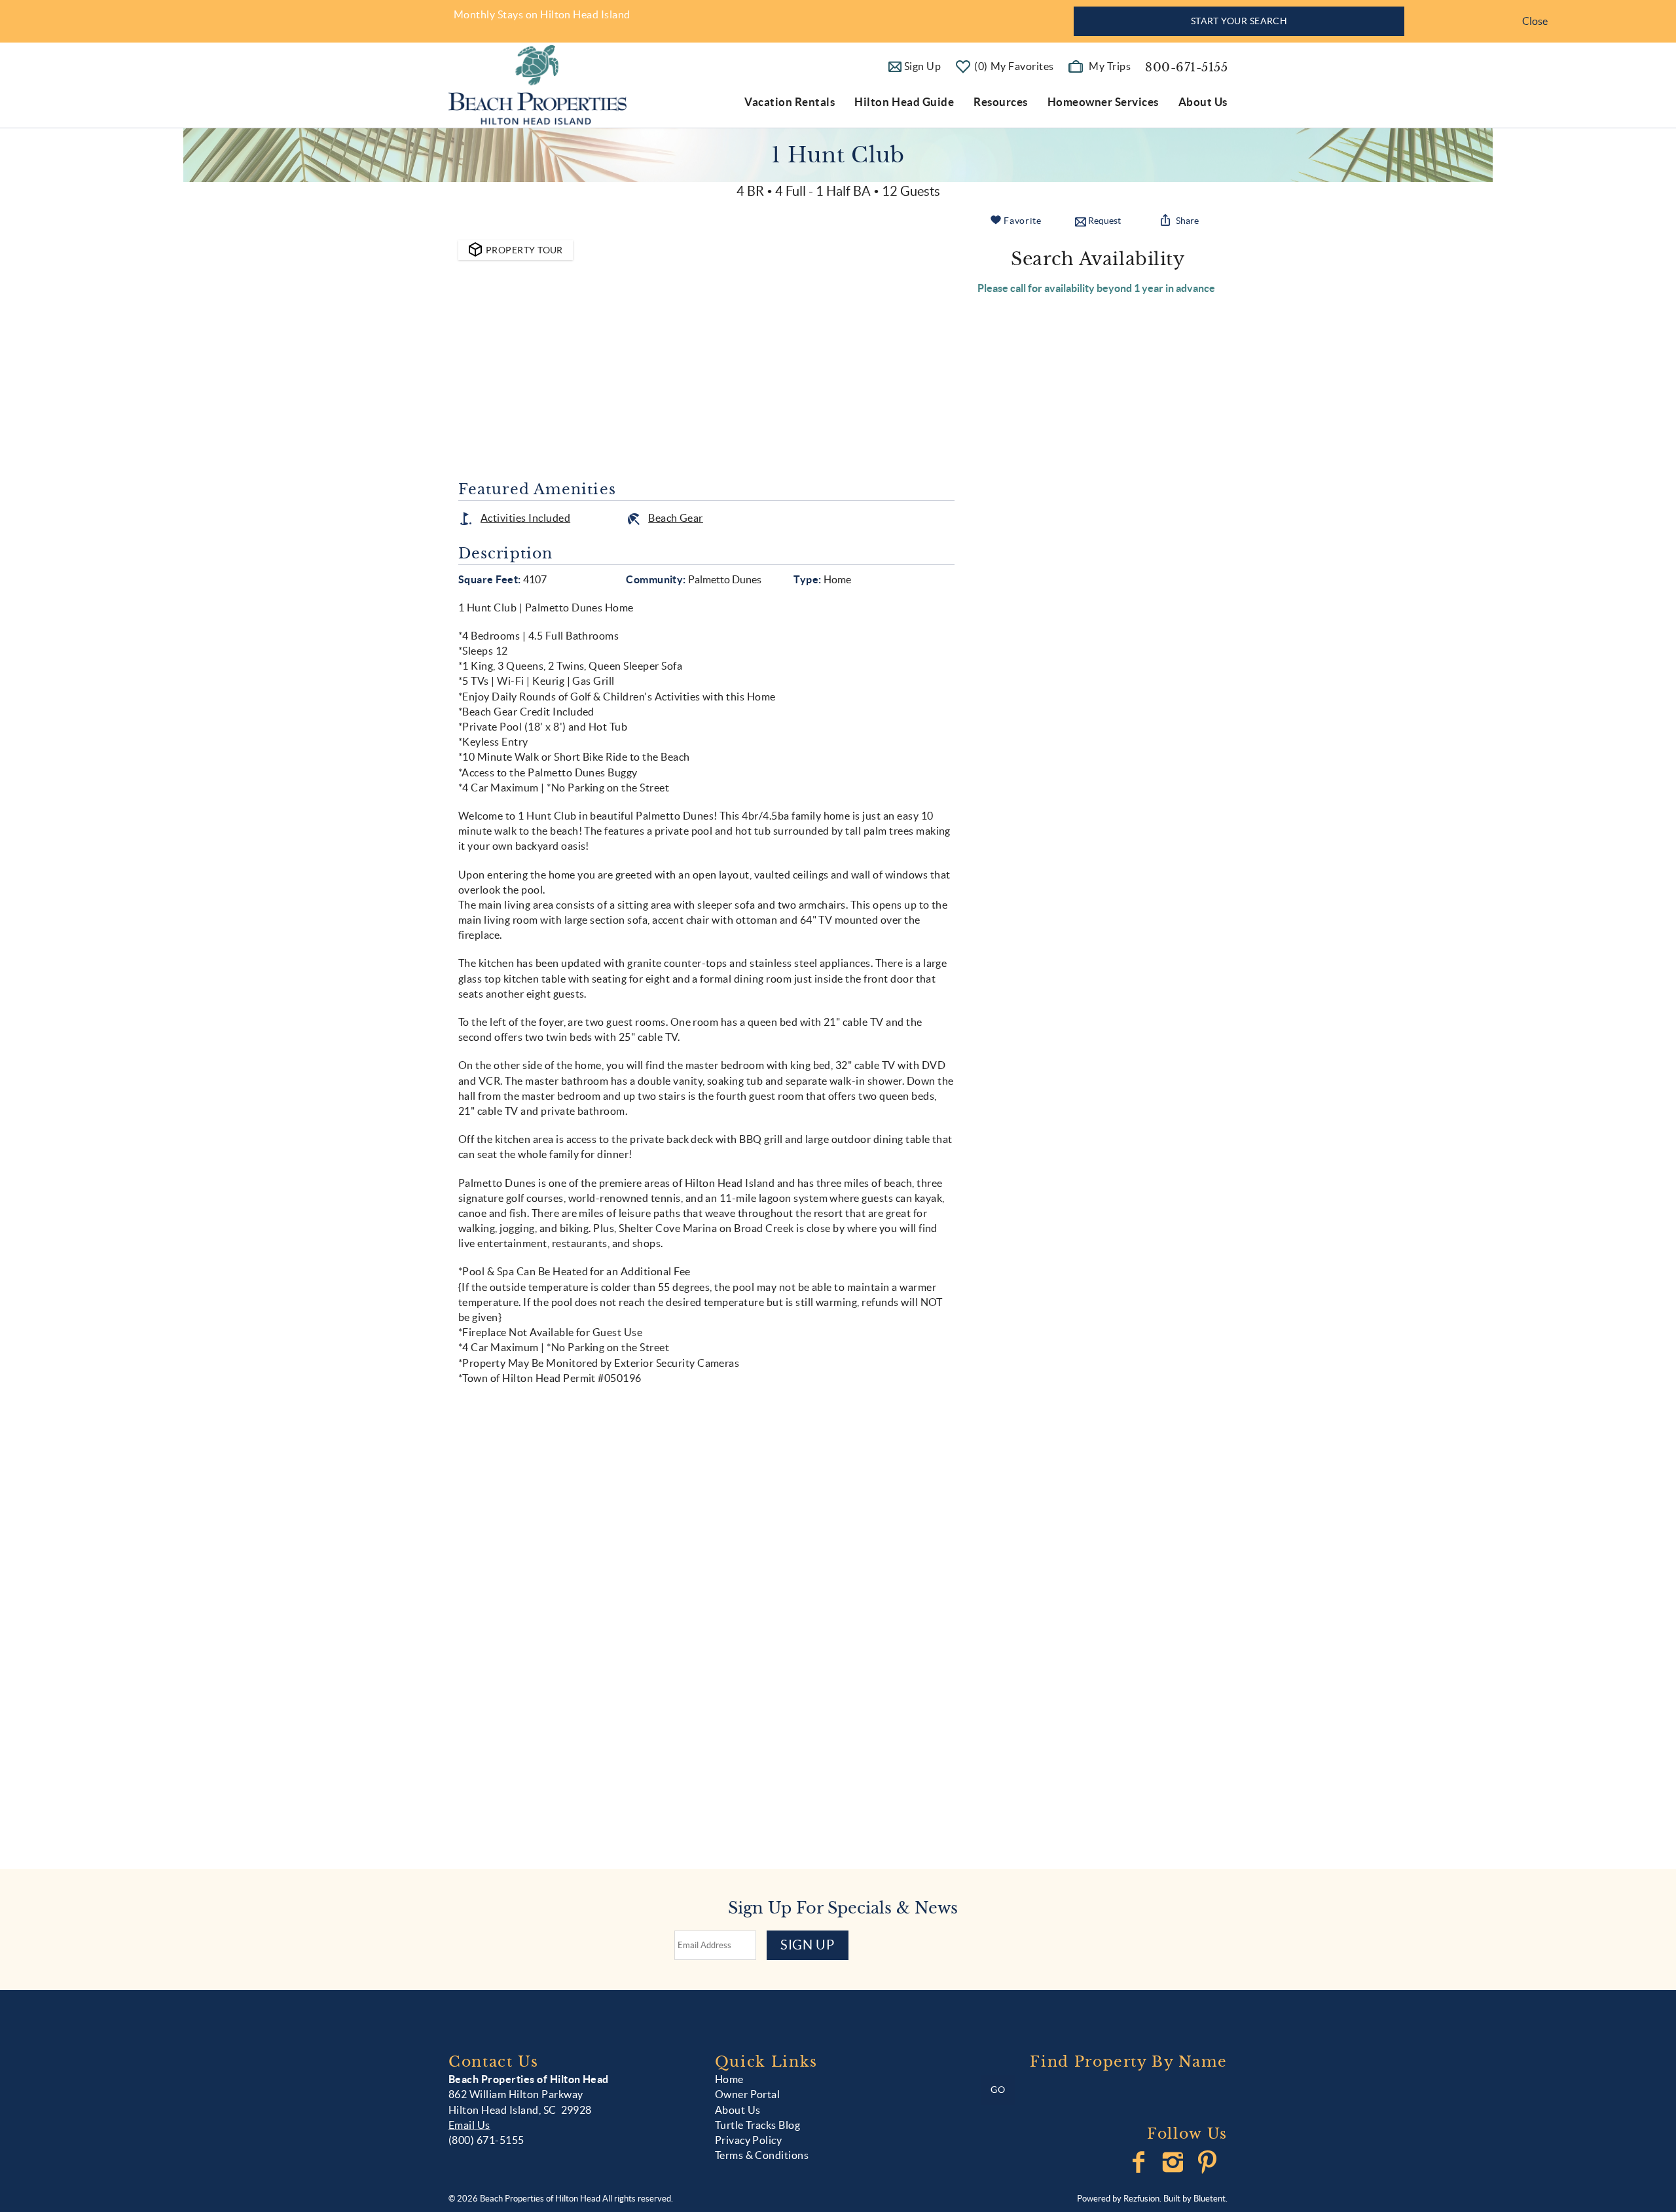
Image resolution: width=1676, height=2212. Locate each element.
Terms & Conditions (762, 2155)
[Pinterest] (1209, 2162)
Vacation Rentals (790, 102)
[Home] (537, 84)
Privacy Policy (749, 2140)
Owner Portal (748, 2094)
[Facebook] (1140, 2162)
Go (998, 2090)
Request (1104, 221)
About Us (1203, 102)
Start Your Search (1239, 21)
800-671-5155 (1186, 67)
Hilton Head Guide (904, 102)
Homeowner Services (1103, 102)
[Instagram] (1174, 2162)
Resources (1001, 102)
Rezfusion (1141, 2199)
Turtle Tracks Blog (758, 2125)
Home (729, 2079)
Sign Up (808, 1945)
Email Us (469, 2125)
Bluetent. (1211, 2199)
